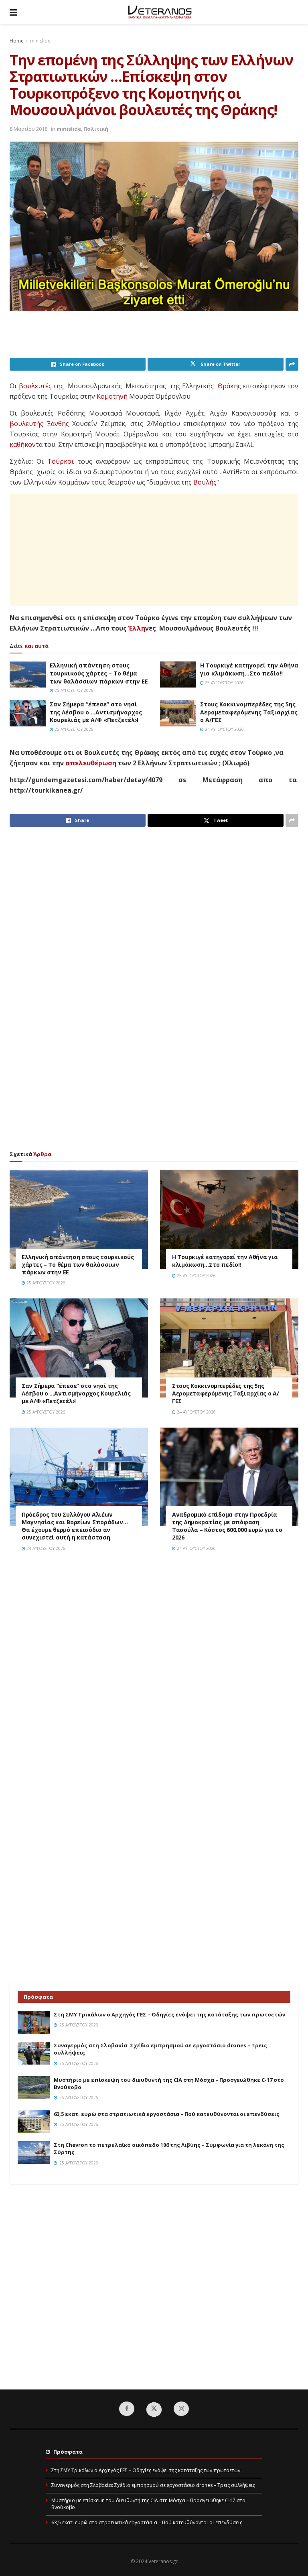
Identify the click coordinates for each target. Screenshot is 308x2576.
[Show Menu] (13, 12)
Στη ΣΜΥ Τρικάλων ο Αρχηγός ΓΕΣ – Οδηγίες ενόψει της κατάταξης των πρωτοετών (169, 2014)
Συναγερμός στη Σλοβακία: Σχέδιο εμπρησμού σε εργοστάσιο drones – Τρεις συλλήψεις (153, 2485)
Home (17, 41)
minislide (40, 41)
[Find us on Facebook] (127, 2409)
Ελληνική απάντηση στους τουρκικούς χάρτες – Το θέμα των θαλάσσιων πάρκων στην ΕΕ (99, 673)
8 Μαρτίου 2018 (28, 129)
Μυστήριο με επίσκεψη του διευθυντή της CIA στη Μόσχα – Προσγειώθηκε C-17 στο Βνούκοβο (148, 2504)
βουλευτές (35, 386)
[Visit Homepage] (160, 12)
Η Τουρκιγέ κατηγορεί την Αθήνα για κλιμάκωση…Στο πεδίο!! (249, 669)
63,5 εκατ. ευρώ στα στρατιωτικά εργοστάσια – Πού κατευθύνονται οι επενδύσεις (167, 2114)
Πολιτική (96, 129)
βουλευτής (26, 424)
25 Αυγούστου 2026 (73, 690)
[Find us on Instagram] (181, 2409)
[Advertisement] (156, 337)
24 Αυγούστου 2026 (224, 729)
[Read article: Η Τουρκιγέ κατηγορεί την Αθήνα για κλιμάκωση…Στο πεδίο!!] (178, 674)
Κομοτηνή (112, 396)
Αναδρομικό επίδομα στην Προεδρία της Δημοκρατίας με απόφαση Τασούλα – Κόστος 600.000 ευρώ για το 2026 (227, 1526)
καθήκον (23, 444)
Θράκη (228, 386)
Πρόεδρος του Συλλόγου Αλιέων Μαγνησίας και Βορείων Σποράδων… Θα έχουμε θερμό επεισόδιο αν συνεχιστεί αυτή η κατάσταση (75, 1526)
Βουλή (203, 482)
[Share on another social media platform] (292, 364)
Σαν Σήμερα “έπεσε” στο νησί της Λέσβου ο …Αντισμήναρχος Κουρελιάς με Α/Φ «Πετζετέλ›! (96, 712)
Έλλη (137, 628)
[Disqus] (154, 1672)
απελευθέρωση (91, 763)
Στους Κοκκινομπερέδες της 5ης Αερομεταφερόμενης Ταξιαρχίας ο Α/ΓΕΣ (249, 712)
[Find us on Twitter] (154, 2410)
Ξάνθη (56, 424)
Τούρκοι (61, 461)
